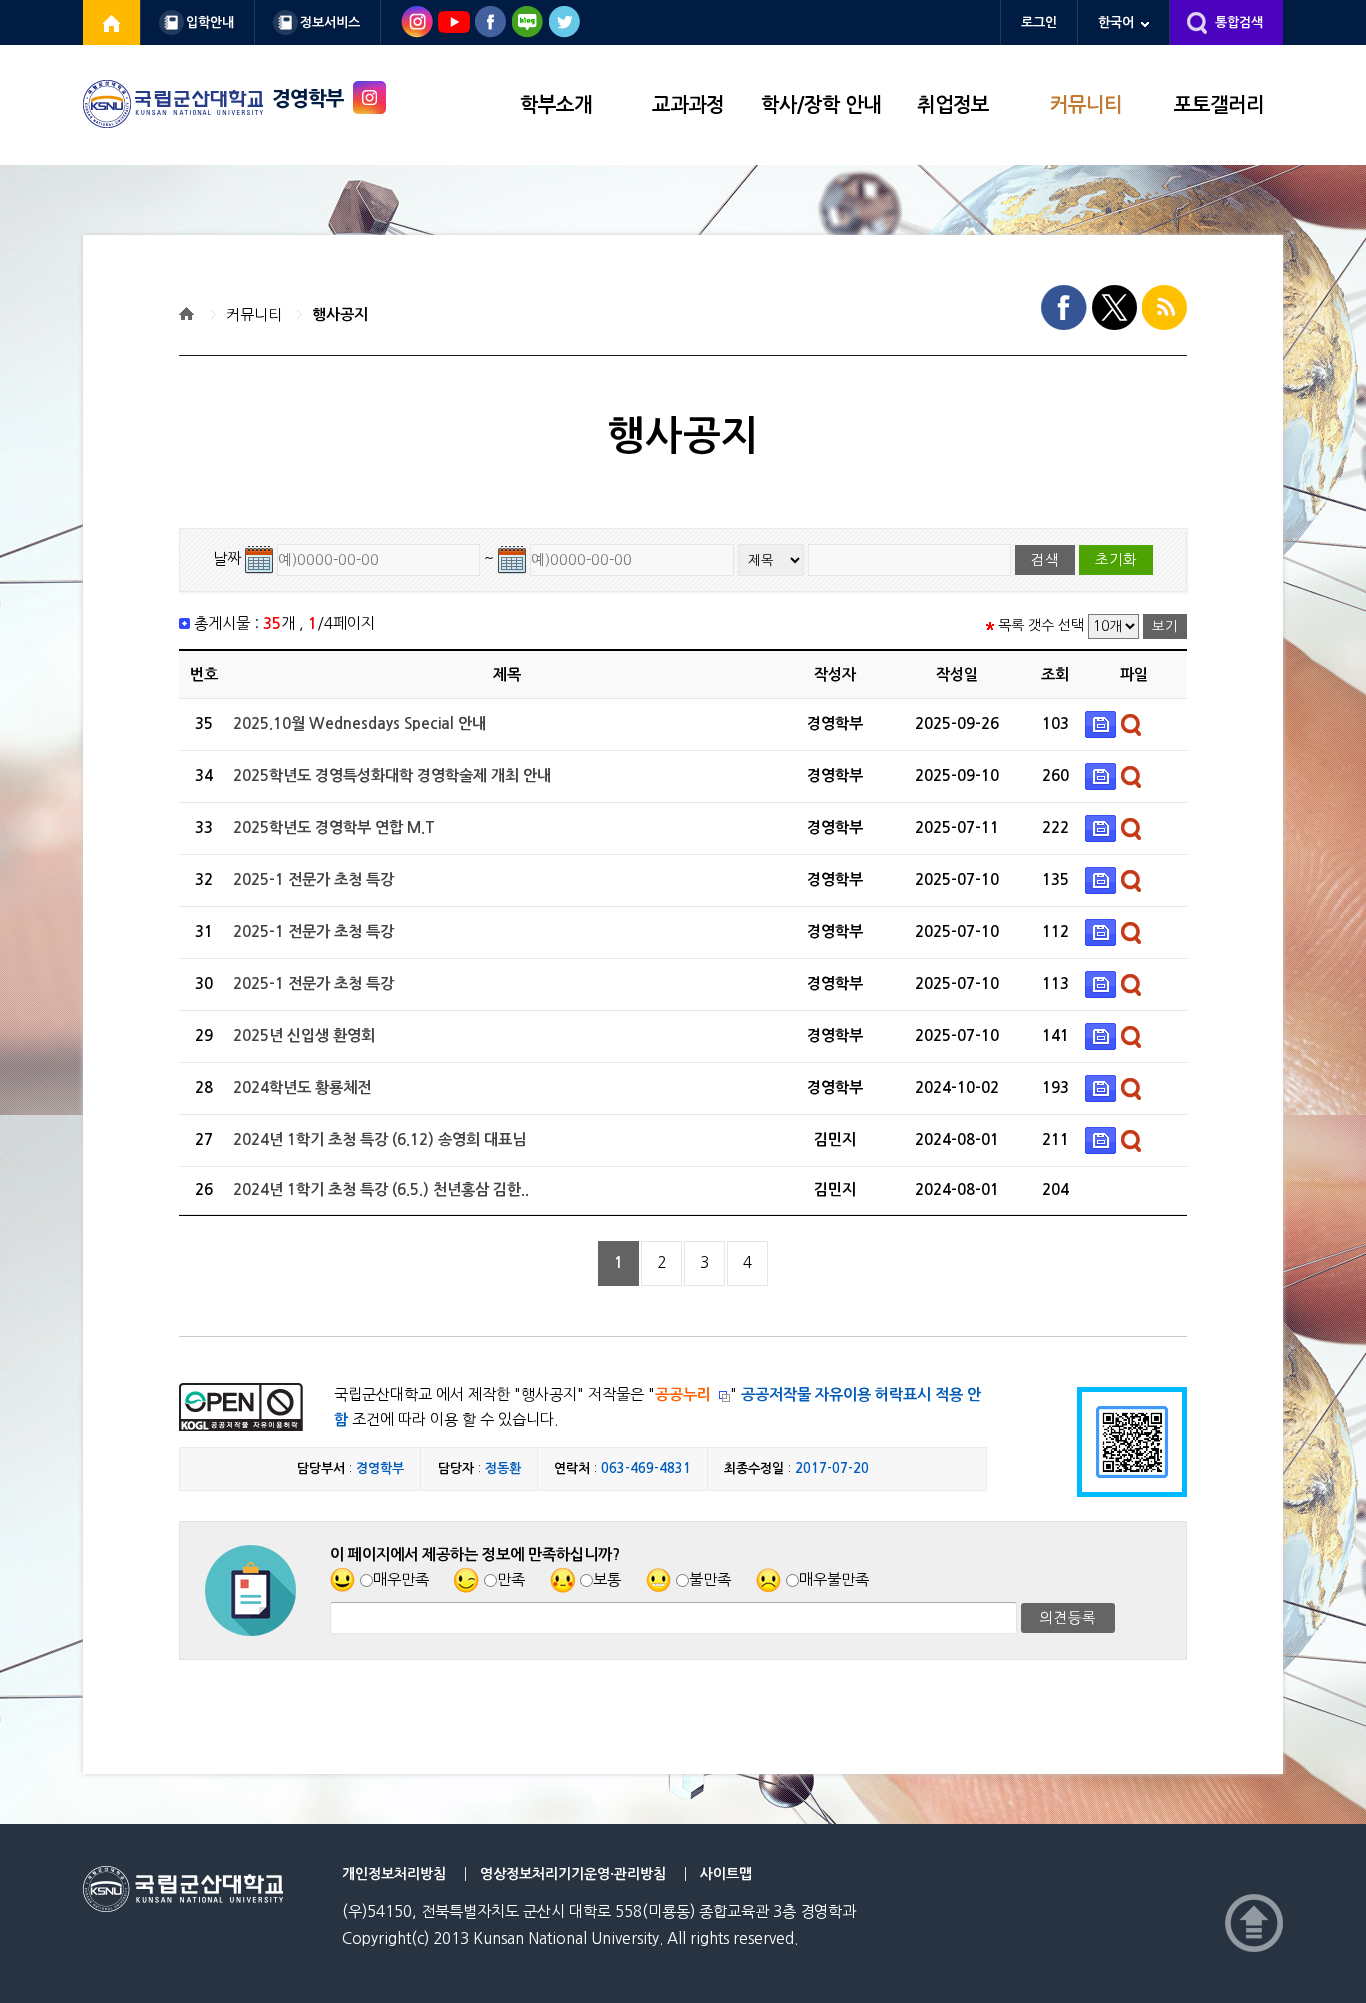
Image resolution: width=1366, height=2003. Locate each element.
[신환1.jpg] (1103, 1035)
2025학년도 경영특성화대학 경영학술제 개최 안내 (392, 775)
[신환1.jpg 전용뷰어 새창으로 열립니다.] (1133, 1035)
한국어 (1116, 22)
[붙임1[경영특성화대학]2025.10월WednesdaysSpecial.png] (1103, 723)
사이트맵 (726, 1874)
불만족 (710, 1579)
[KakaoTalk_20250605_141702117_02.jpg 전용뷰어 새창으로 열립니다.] (1133, 983)
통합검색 (1239, 22)
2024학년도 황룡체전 (302, 1087)
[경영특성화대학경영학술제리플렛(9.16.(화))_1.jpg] (1103, 775)
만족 (511, 1579)
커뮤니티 (1086, 105)
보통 (607, 1579)
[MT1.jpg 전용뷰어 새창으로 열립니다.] (1133, 827)
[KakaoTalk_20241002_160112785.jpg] (1103, 1087)
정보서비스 (330, 22)
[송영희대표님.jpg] (1103, 1139)
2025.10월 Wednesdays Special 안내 (359, 723)
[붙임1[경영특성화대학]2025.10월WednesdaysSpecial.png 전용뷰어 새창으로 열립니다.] (1133, 723)
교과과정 (688, 105)
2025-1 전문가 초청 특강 (313, 879)
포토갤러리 (1219, 105)
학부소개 (556, 105)
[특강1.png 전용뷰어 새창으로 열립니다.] (1133, 931)
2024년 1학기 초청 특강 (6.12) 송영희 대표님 (379, 1139)
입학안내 (210, 22)
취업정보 (953, 105)
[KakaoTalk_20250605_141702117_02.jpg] (1103, 983)
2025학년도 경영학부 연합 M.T (334, 827)
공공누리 (683, 1394)
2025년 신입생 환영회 (304, 1035)
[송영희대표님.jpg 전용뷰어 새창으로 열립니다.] (1133, 1139)
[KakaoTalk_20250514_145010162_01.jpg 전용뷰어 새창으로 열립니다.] (1133, 879)
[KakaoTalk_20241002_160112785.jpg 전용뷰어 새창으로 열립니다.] (1133, 1087)
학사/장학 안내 (821, 105)
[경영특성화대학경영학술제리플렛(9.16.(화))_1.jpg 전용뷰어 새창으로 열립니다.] (1133, 775)
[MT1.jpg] (1103, 827)
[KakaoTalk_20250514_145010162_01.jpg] (1103, 879)
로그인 (1039, 22)
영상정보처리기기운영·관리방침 (573, 1874)
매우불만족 (834, 1579)
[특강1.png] (1103, 931)
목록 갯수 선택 (1041, 625)
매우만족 (401, 1579)
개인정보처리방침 (394, 1874)
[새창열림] (112, 22)
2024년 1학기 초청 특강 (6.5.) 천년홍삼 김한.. (381, 1189)
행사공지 (340, 314)
